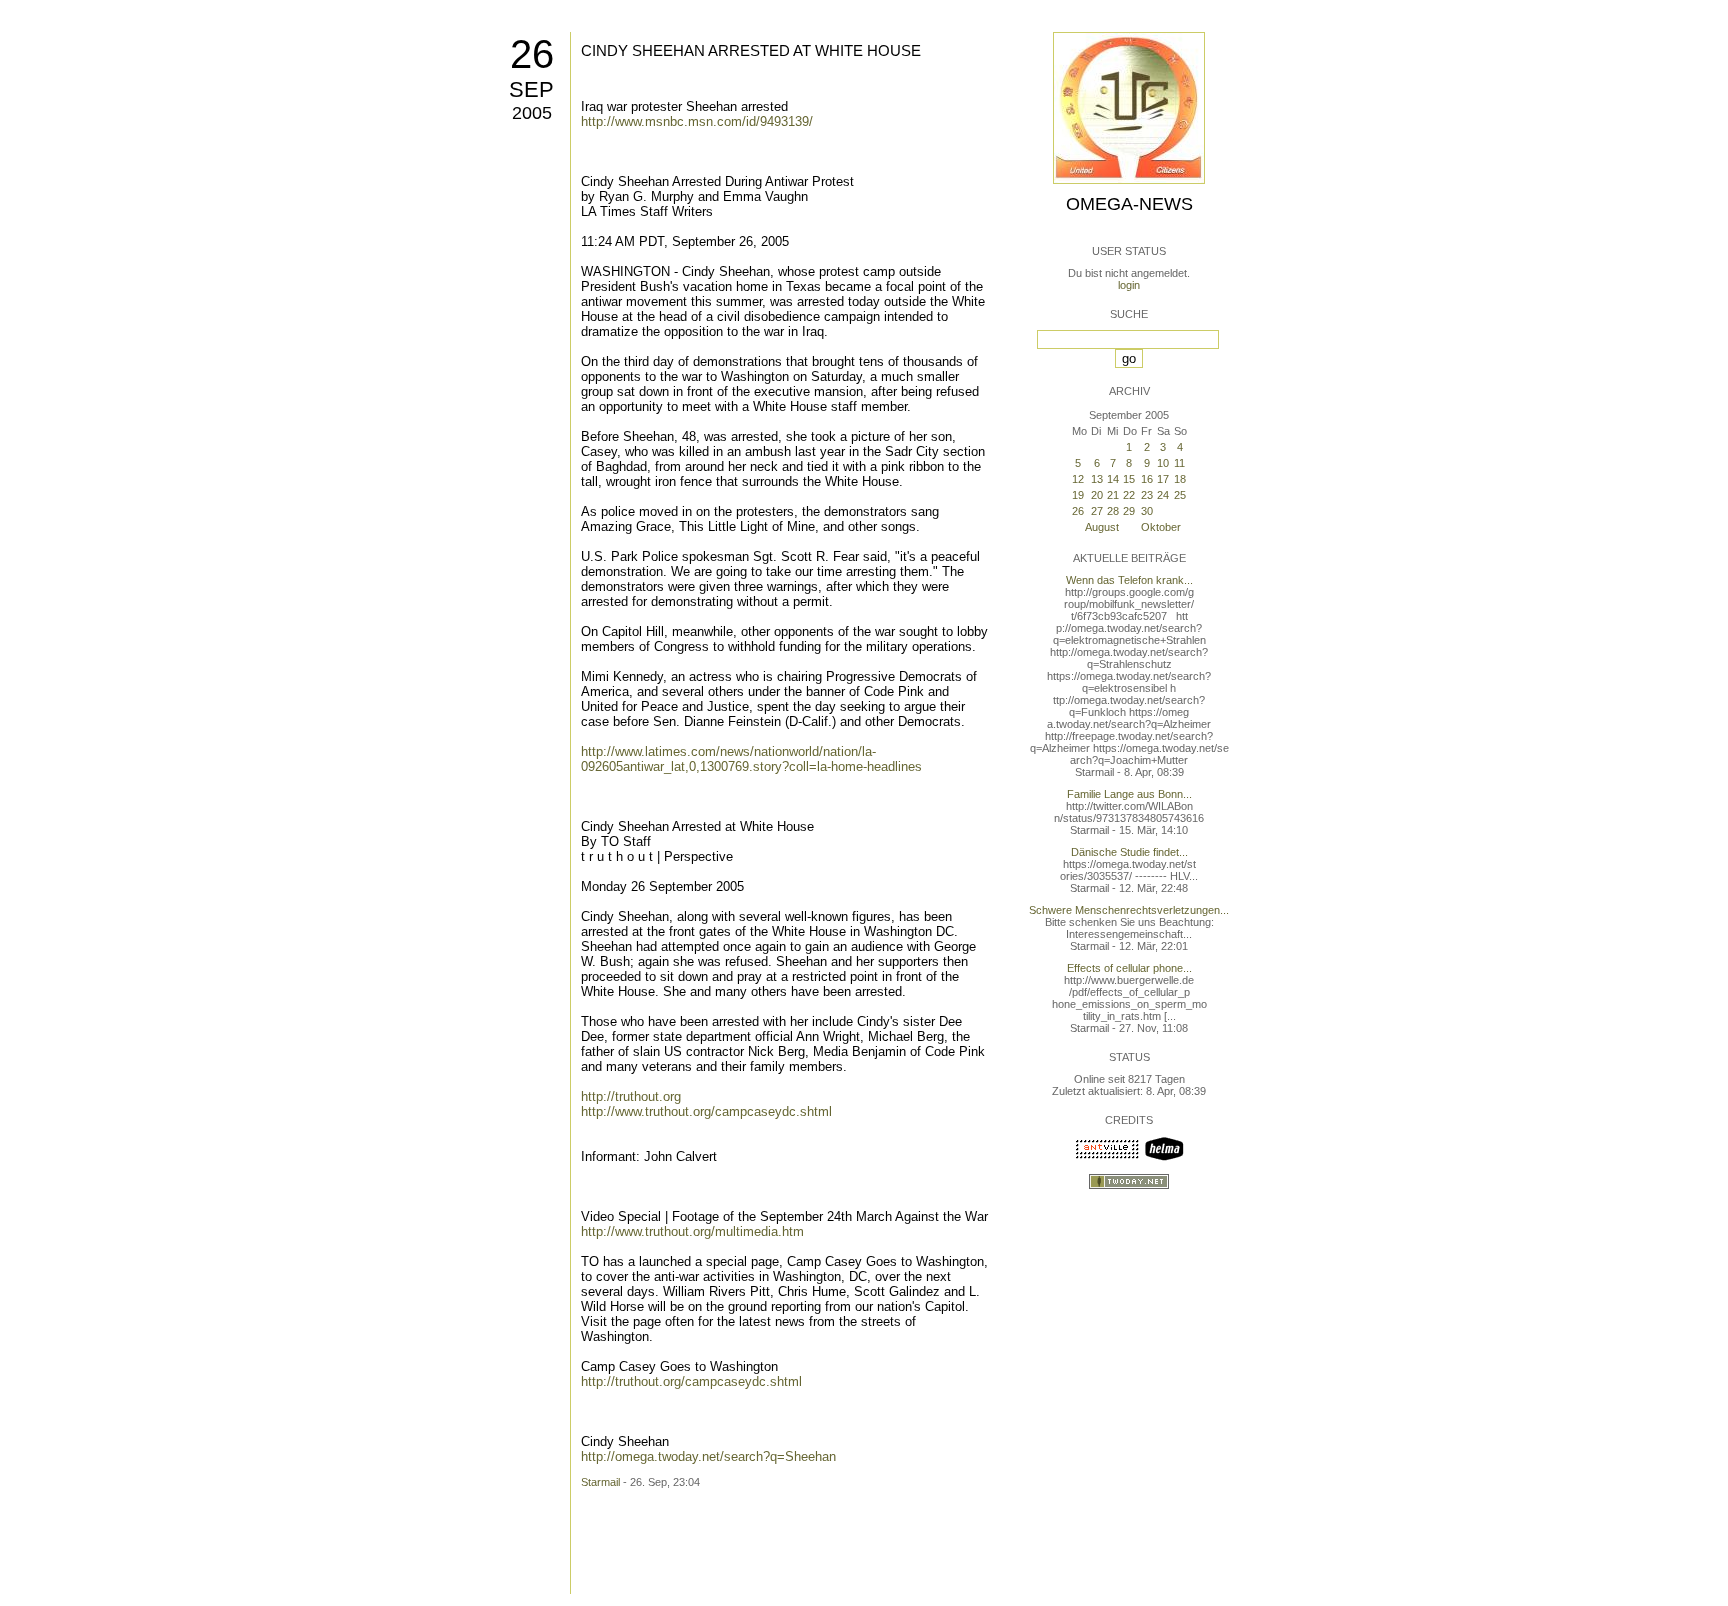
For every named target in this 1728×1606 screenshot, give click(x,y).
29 (1129, 511)
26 (532, 54)
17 (1163, 479)
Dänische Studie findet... (1129, 852)
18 (1180, 479)
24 (1163, 495)
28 (1113, 511)
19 (1078, 495)
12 (1078, 479)
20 (1097, 495)
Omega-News (1129, 204)
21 (1113, 495)
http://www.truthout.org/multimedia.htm (692, 1231)
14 (1113, 479)
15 (1129, 479)
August (1102, 527)
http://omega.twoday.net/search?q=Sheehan (708, 1456)
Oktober (1161, 527)
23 (1147, 495)
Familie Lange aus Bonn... (1129, 794)
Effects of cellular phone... (1129, 968)
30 (1147, 511)
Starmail (600, 1482)
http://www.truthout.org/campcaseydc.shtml (706, 1111)
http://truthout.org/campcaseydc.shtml (691, 1381)
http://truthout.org (631, 1096)
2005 (532, 113)
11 (1179, 463)
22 (1129, 495)
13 (1097, 479)
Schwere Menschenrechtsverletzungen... (1129, 910)
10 (1163, 463)
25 (1180, 495)
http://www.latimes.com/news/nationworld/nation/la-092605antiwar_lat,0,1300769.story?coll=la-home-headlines (751, 759)
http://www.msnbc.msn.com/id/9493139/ (697, 121)
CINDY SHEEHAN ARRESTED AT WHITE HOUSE (751, 50)
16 (1147, 479)
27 (1097, 511)
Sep (531, 89)
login (1129, 285)
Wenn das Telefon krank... (1129, 580)
